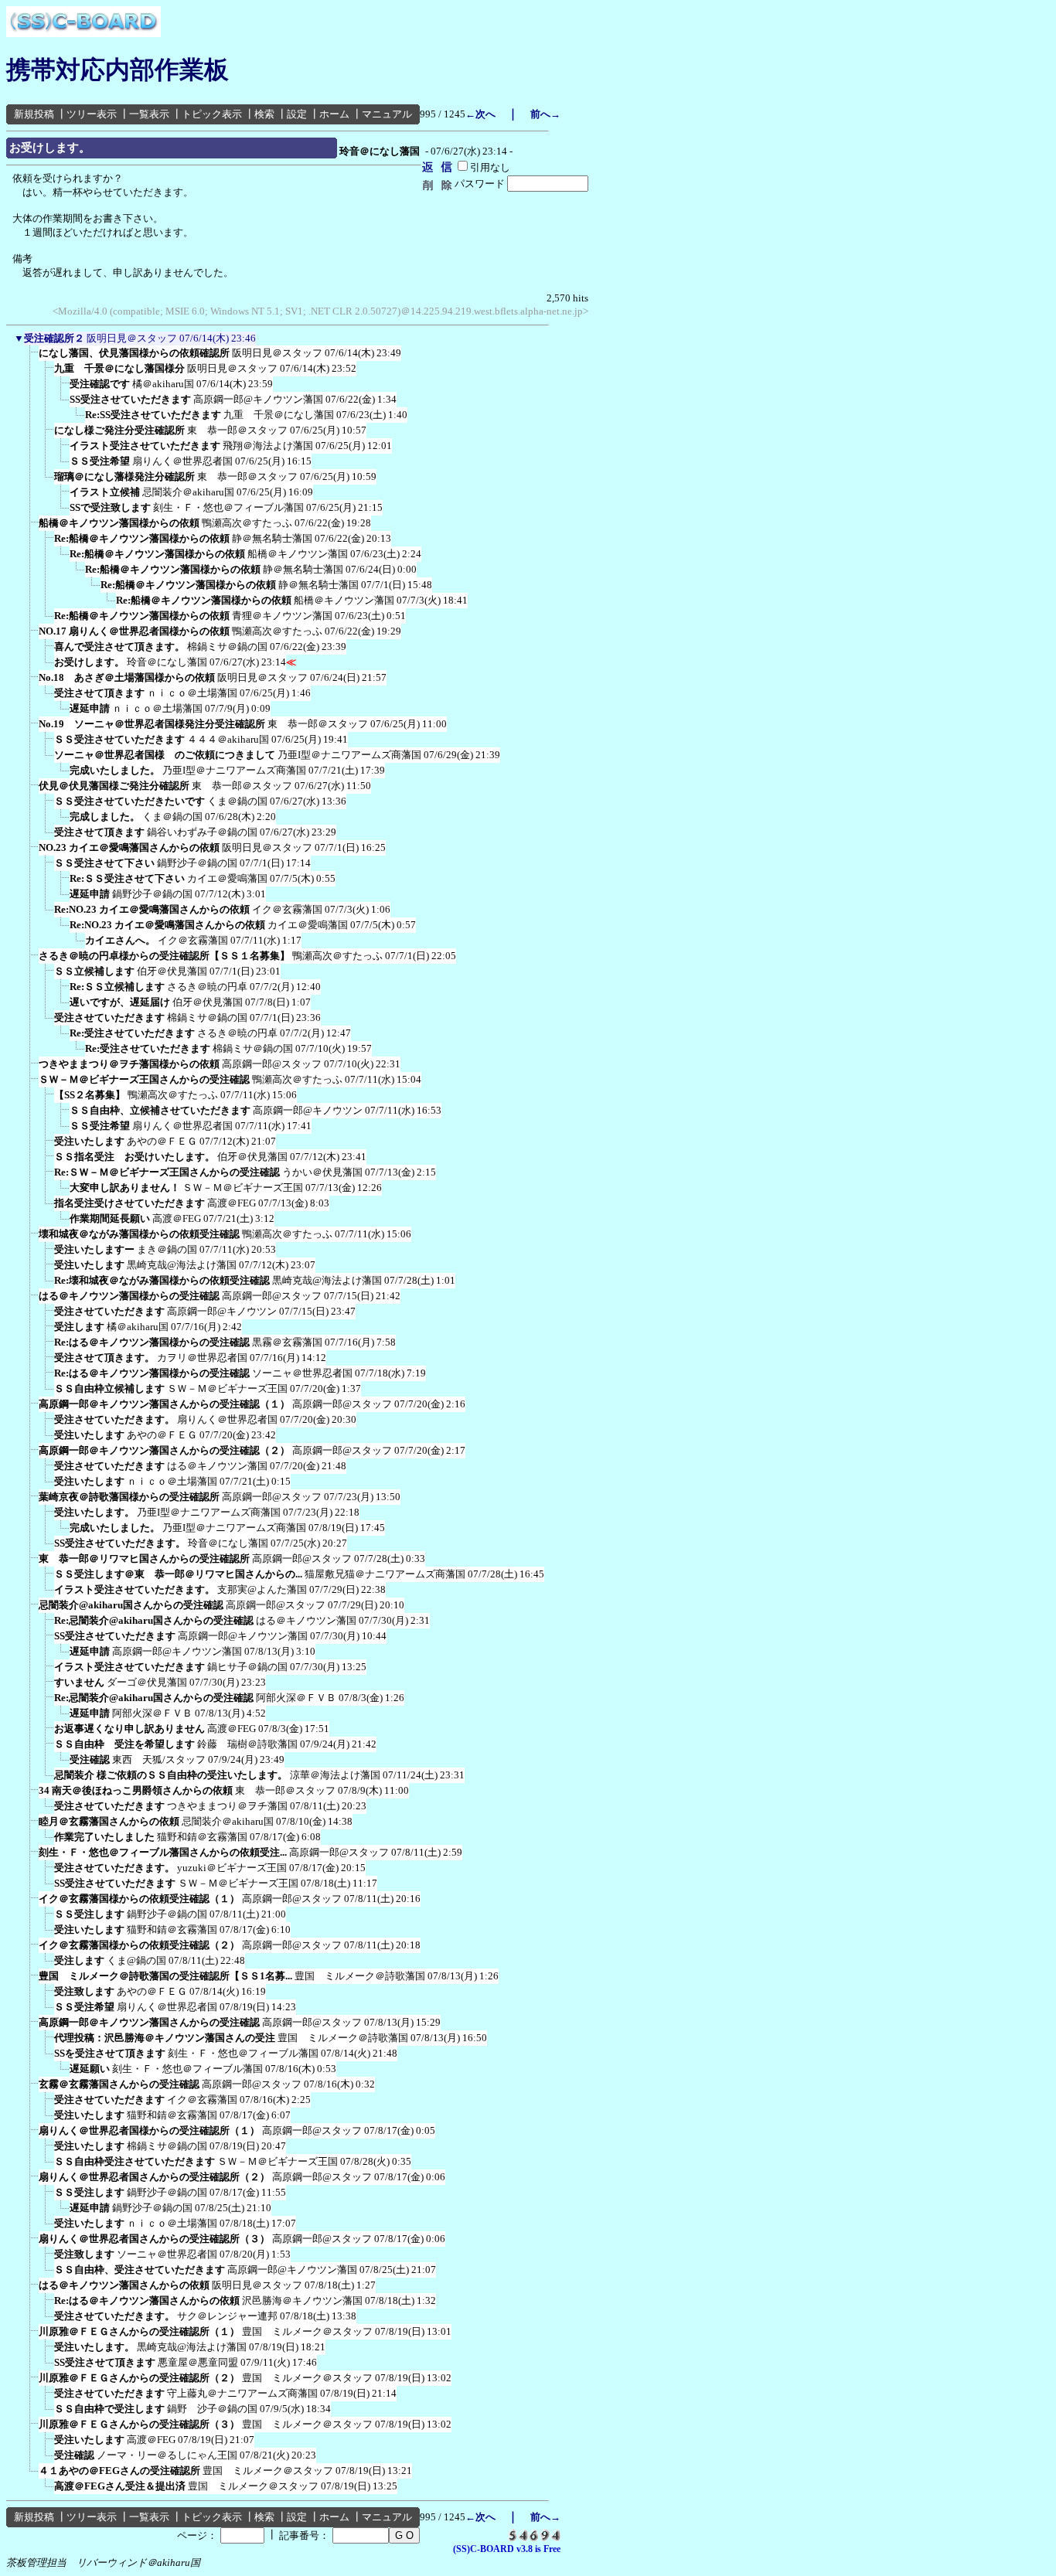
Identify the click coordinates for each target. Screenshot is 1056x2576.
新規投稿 (34, 114)
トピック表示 (212, 114)
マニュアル (387, 114)
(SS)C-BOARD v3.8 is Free (507, 2549)
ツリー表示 (92, 114)
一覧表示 (149, 114)
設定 (297, 114)
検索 (264, 114)
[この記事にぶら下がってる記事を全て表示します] (31, 358)
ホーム (334, 114)
